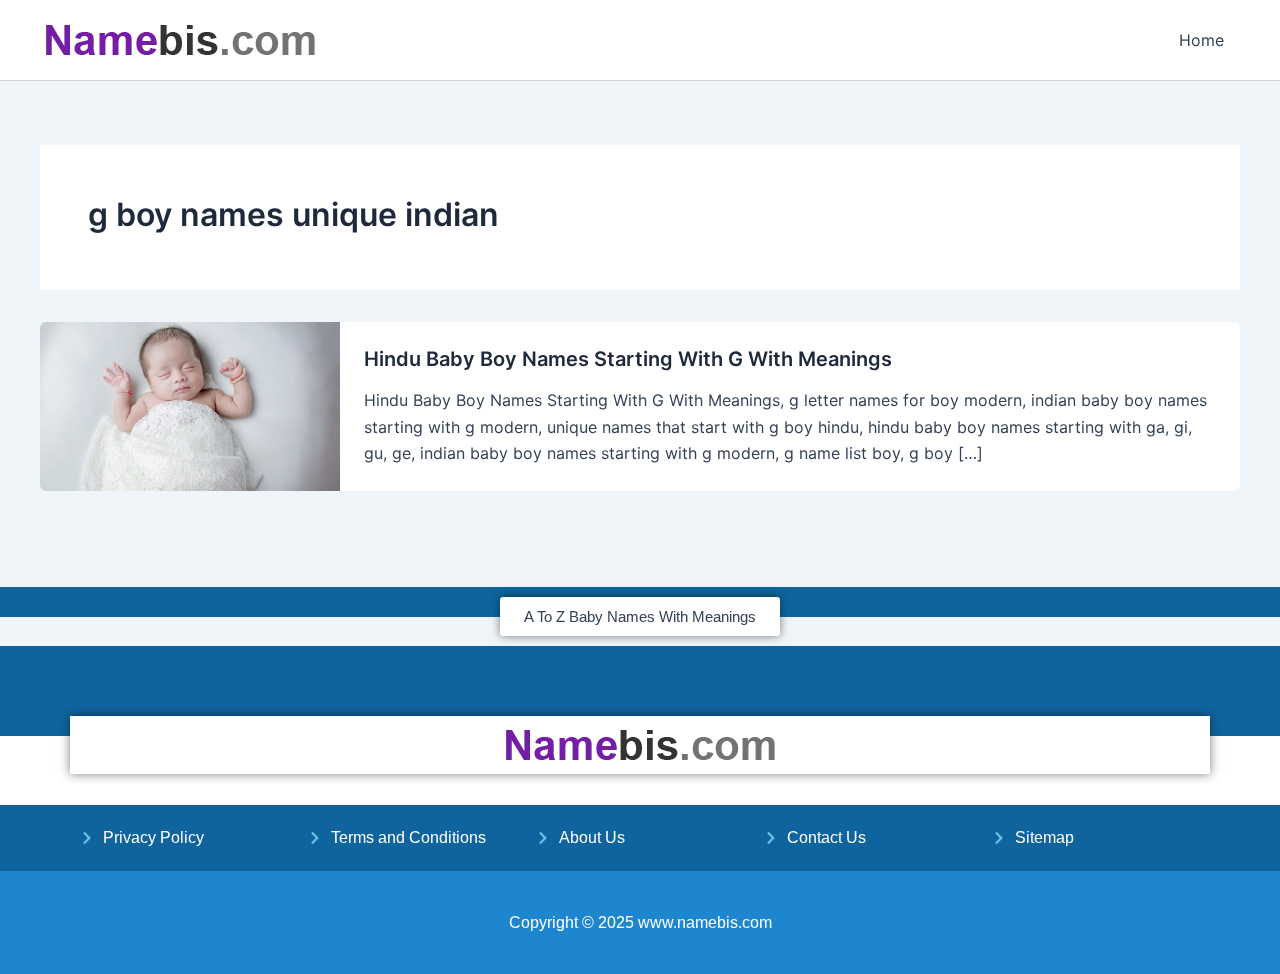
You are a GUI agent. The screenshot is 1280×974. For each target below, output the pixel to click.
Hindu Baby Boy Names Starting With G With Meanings (628, 359)
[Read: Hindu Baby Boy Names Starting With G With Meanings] (190, 405)
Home (1201, 40)
